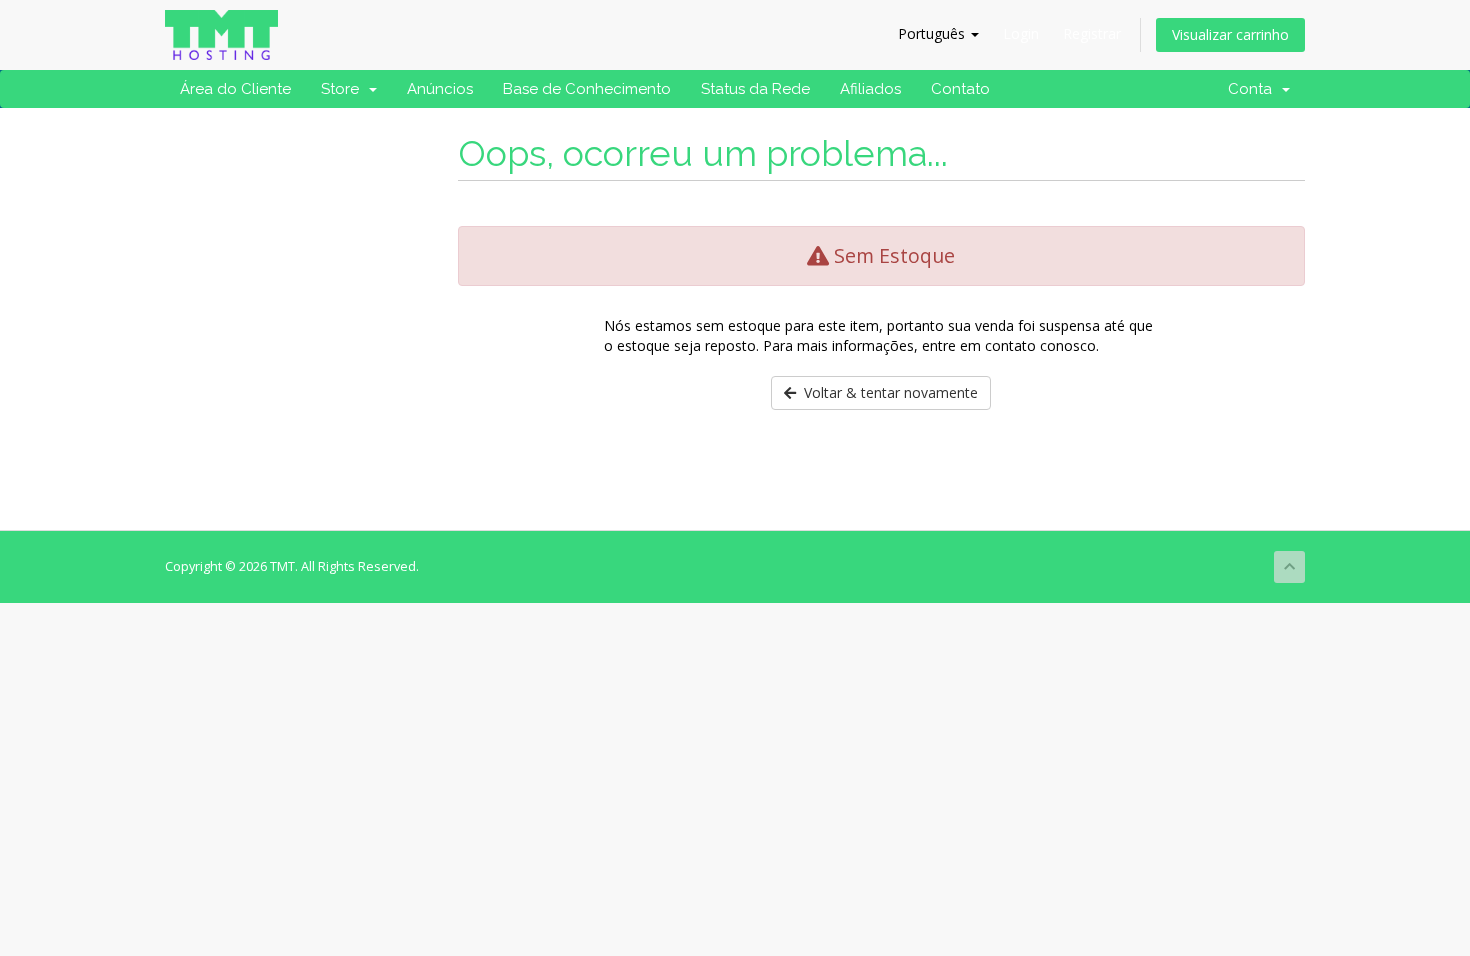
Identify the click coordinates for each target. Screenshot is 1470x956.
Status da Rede (755, 89)
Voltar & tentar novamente (887, 392)
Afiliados (870, 89)
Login (1021, 33)
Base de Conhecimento (587, 89)
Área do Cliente (235, 89)
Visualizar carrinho (1230, 34)
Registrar (1092, 33)
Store (344, 89)
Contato (960, 89)
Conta (1254, 89)
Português (933, 33)
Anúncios (440, 89)
